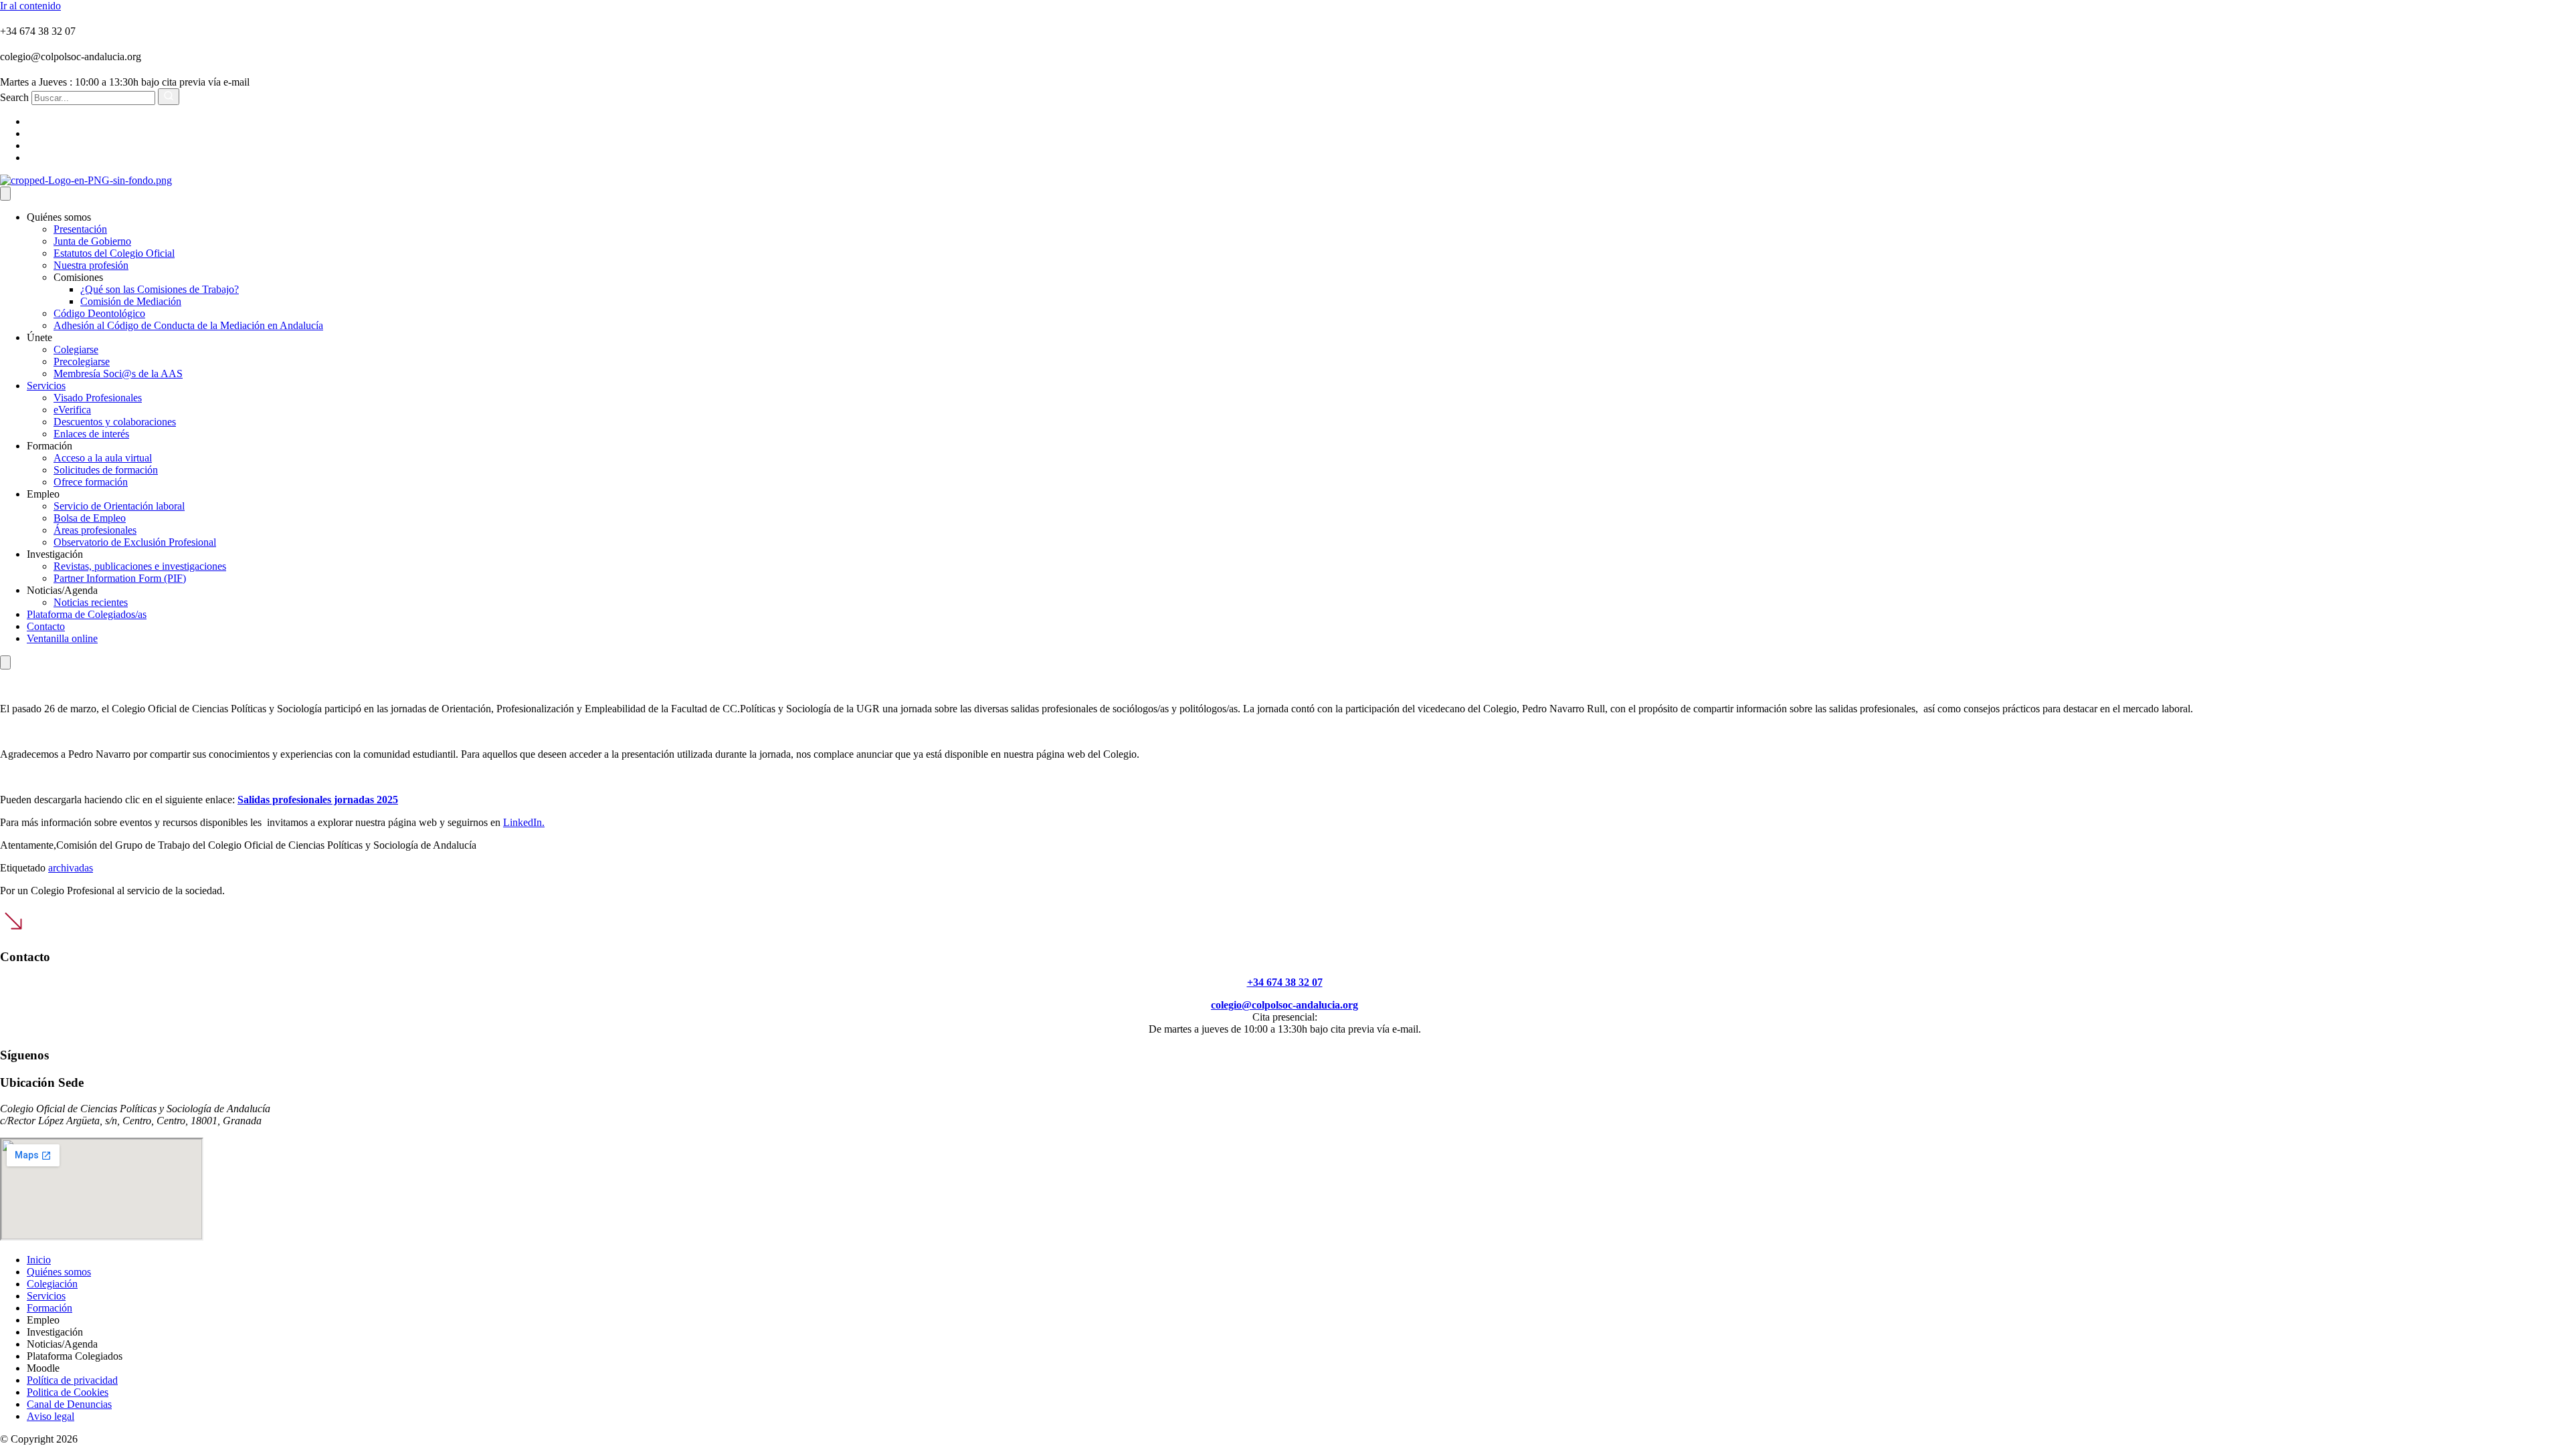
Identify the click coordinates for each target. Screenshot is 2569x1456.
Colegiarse (76, 349)
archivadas (71, 868)
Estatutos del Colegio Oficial (114, 253)
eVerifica (72, 410)
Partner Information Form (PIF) (120, 578)
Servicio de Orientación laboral (119, 506)
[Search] (169, 97)
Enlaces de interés (91, 434)
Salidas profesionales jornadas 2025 (318, 800)
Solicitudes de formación (106, 470)
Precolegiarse (82, 361)
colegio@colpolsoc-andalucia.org (1284, 1005)
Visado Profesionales (98, 398)
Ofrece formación (91, 482)
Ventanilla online (62, 638)
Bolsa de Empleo (90, 518)
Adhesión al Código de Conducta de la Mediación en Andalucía (188, 325)
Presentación (80, 229)
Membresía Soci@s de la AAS (118, 374)
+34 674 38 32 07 (1285, 982)
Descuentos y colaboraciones (115, 422)
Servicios (46, 386)
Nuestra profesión (91, 265)
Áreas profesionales (95, 530)
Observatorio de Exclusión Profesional (135, 542)
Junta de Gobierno (92, 241)
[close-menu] (5, 662)
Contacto (46, 626)
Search (14, 97)
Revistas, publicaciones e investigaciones (140, 566)
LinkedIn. (524, 822)
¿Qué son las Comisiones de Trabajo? (160, 289)
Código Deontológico (99, 313)
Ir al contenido (30, 6)
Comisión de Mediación (131, 301)
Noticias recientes (91, 602)
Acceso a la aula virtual (103, 458)
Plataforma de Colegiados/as (87, 614)
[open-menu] (5, 194)
